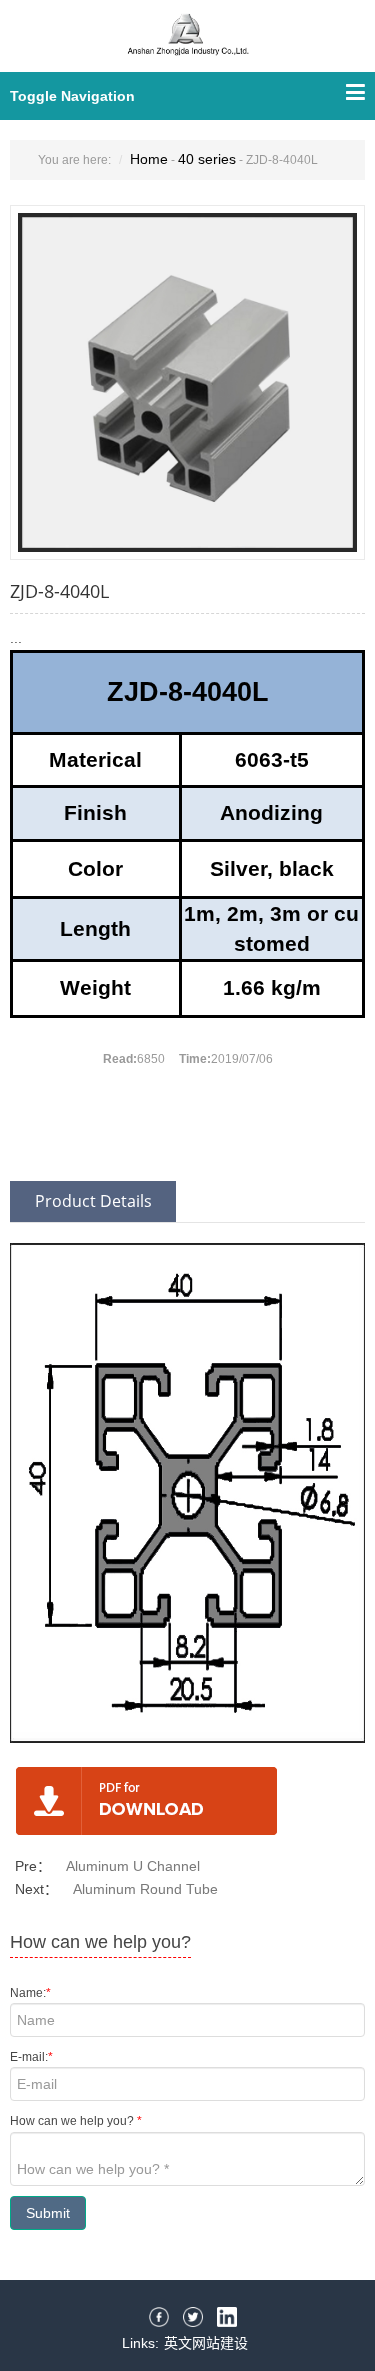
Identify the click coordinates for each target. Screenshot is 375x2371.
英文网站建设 (206, 2343)
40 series (207, 159)
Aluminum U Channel (133, 1866)
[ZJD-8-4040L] (187, 381)
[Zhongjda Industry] (188, 47)
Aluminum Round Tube (145, 1889)
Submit (48, 2213)
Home (149, 159)
